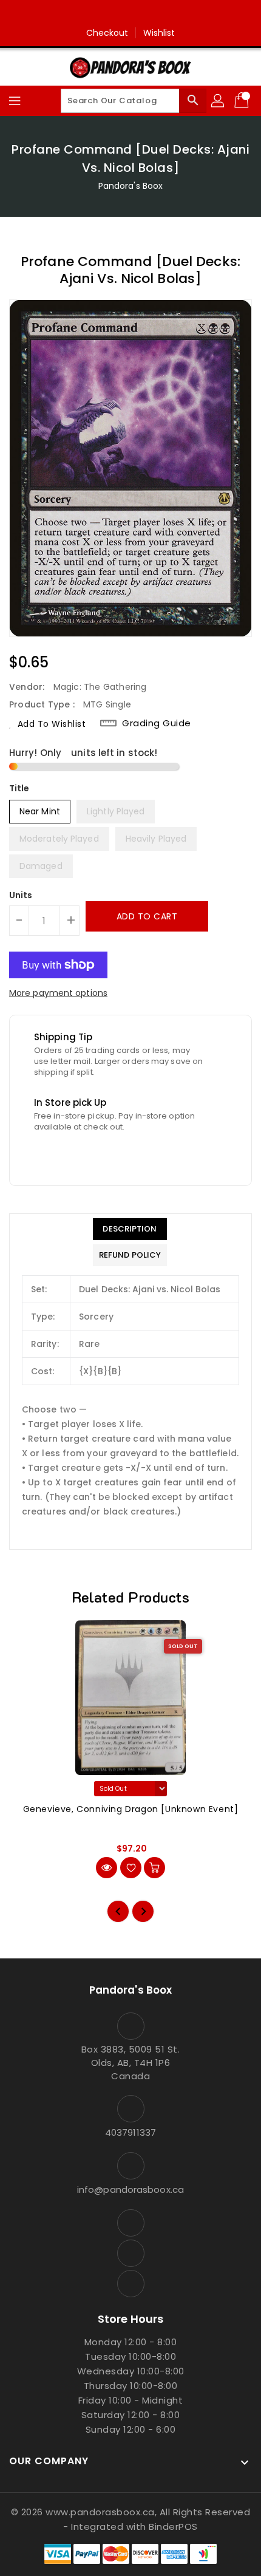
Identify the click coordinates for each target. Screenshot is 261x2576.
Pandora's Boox (130, 186)
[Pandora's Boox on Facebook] (107, 14)
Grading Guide (157, 723)
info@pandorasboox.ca (130, 2189)
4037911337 (130, 2132)
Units (21, 895)
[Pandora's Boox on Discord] (154, 14)
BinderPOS (173, 2527)
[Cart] (243, 101)
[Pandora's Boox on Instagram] (130, 14)
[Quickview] (107, 1868)
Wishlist (159, 33)
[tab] (130, 1229)
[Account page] (219, 101)
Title (19, 788)
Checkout (107, 33)
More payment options (58, 993)
